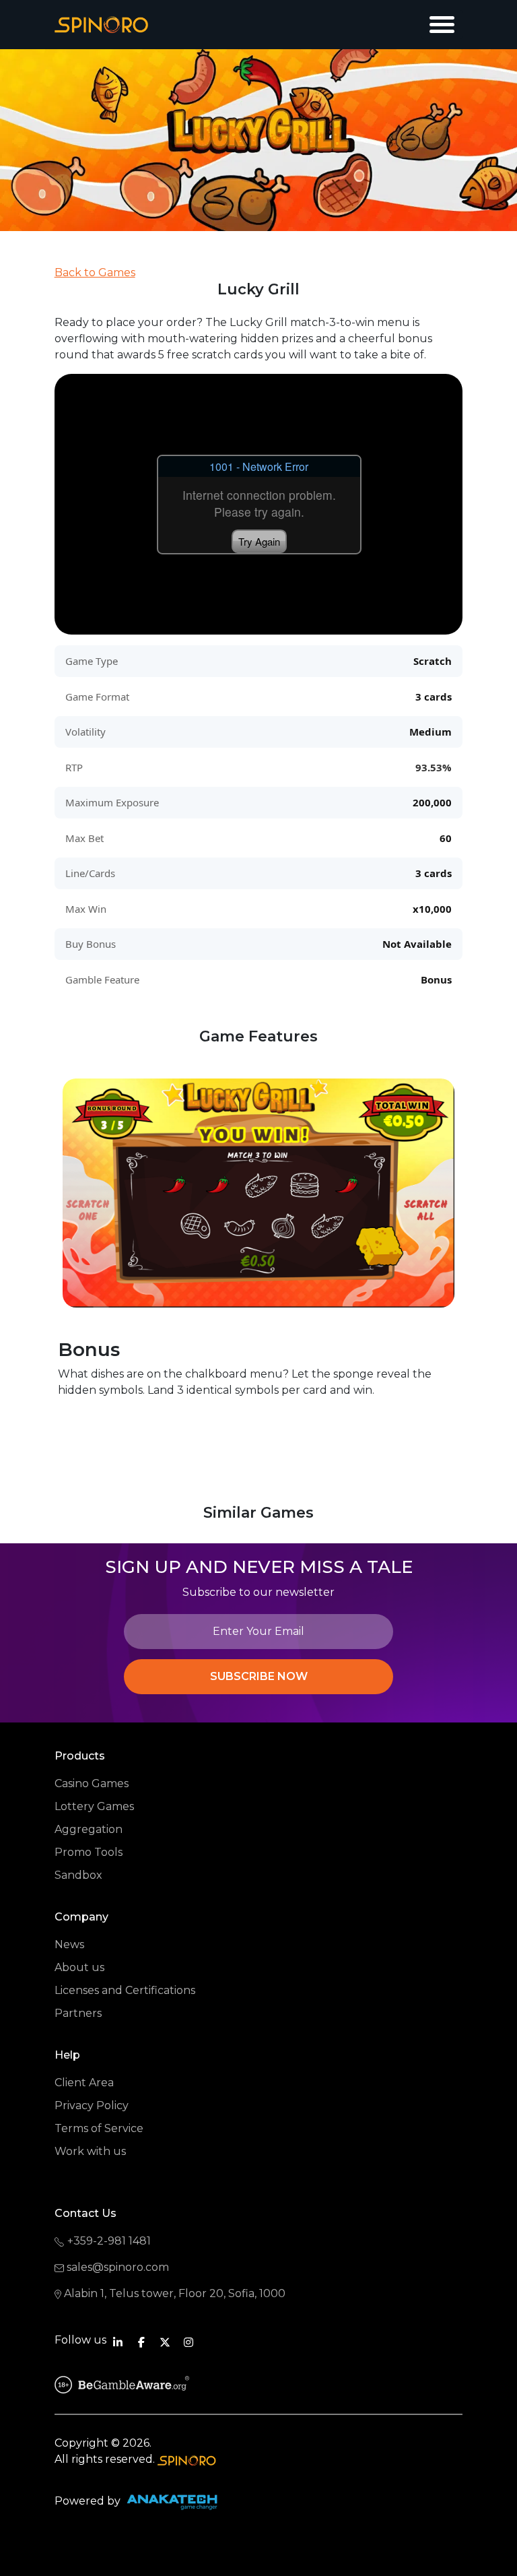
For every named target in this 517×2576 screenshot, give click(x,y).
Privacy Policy (92, 2105)
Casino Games (92, 1783)
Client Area (84, 2083)
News (69, 1944)
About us (79, 1967)
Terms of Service (99, 2128)
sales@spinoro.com (118, 2267)
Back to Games (95, 272)
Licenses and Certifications (125, 1990)
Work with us (90, 2151)
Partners (78, 2013)
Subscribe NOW (259, 1676)
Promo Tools (89, 1852)
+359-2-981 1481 (109, 2241)
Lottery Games (94, 1806)
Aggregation (89, 1829)
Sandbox (78, 1875)
